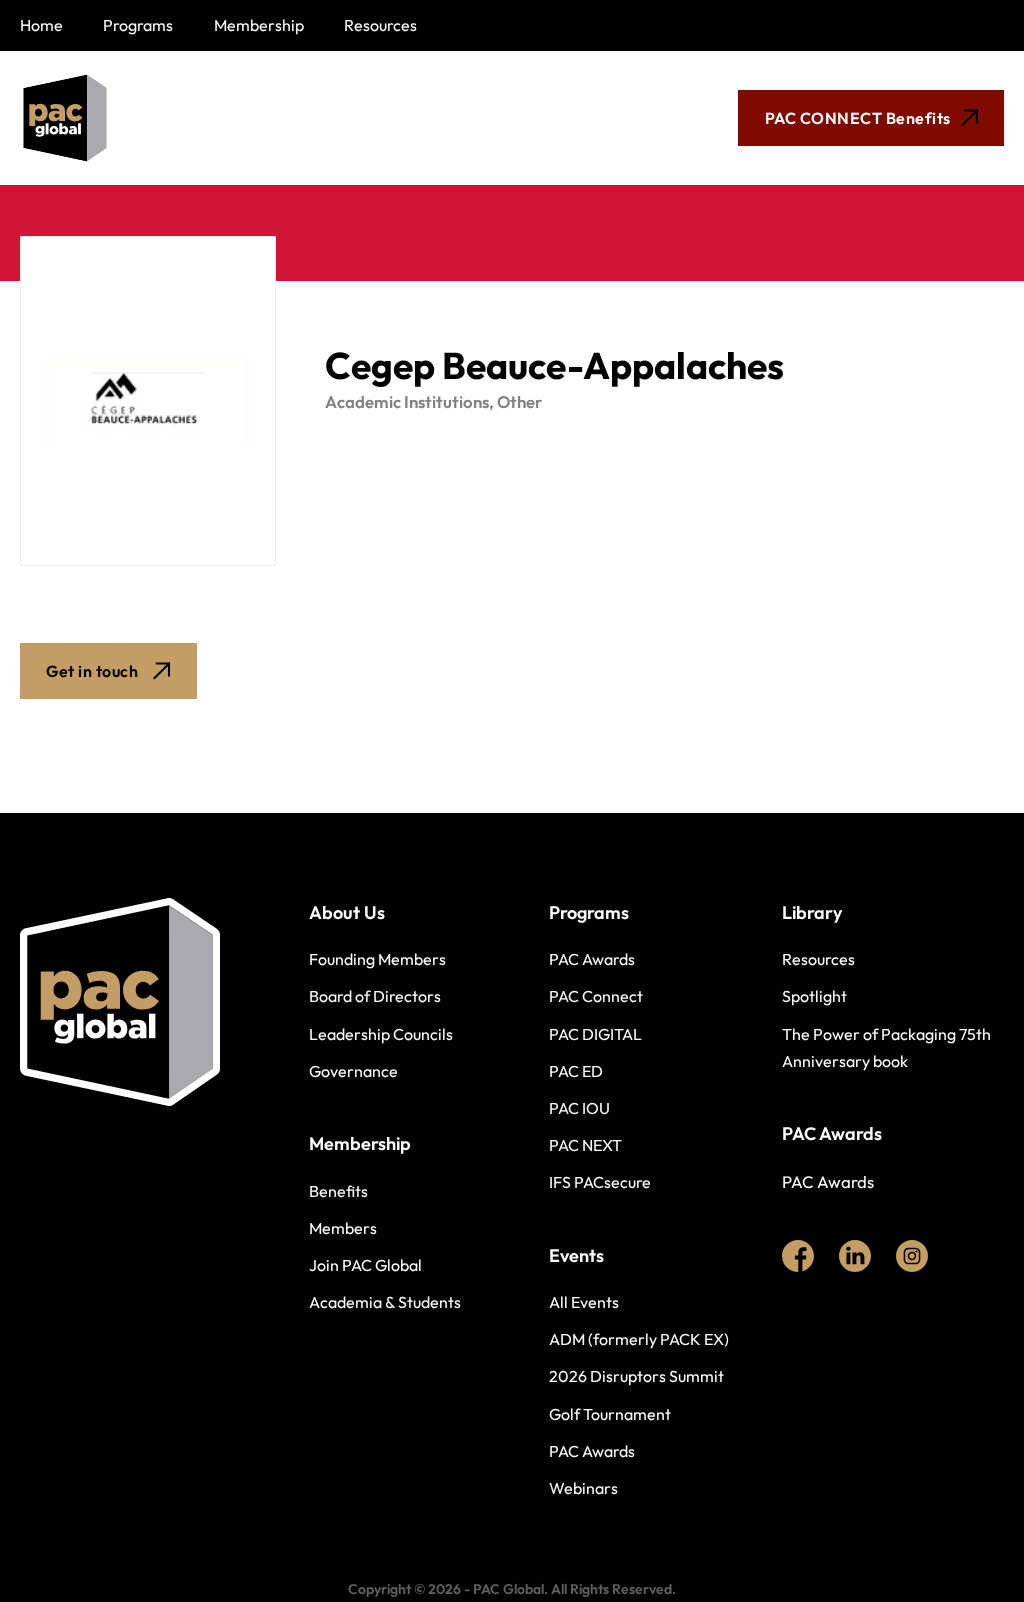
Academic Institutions (407, 401)
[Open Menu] (432, 118)
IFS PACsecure (600, 1182)
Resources (380, 25)
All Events (584, 1302)
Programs (138, 25)
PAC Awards (592, 959)
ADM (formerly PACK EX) (639, 1339)
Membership (259, 25)
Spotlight (814, 996)
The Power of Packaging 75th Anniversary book (886, 1047)
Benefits (338, 1191)
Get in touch (92, 671)
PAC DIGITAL (595, 1034)
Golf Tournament (610, 1414)
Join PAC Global (365, 1265)
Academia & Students (385, 1302)
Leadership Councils (381, 1034)
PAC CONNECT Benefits (858, 118)
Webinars (583, 1488)
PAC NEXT (585, 1145)
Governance (353, 1071)
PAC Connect (596, 996)
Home (41, 25)
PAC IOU (579, 1108)
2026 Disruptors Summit (636, 1376)
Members (343, 1228)
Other (519, 401)
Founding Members (377, 959)
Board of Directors (375, 996)
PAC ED (576, 1071)
